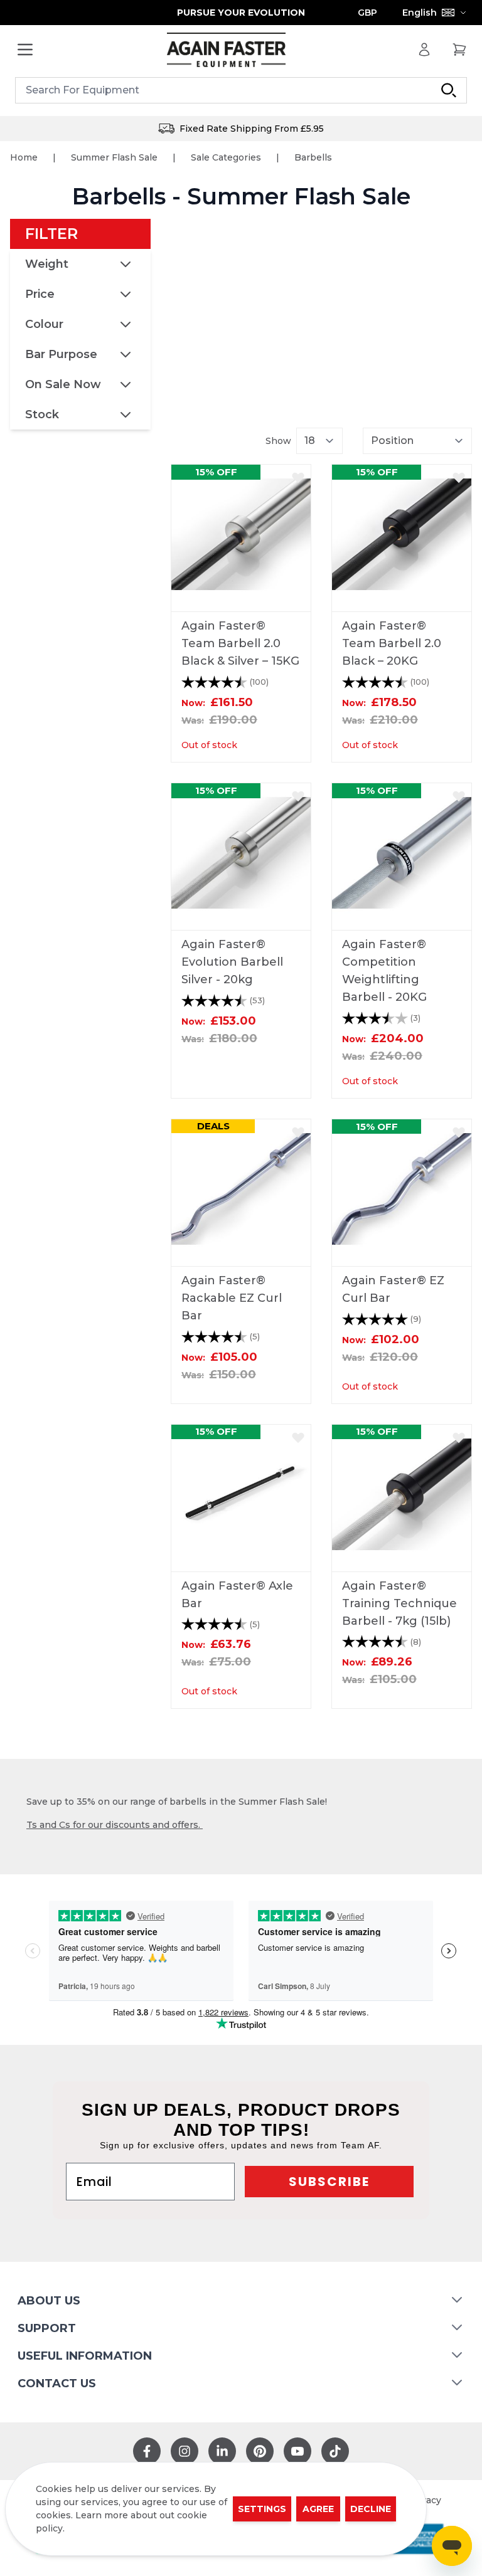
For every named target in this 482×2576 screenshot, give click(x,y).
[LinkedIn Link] (222, 2451)
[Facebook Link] (147, 2451)
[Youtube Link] (297, 2451)
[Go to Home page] (226, 50)
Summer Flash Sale (114, 157)
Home (24, 157)
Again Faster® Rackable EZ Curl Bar (232, 1298)
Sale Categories (226, 157)
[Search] (449, 90)
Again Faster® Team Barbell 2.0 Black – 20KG (392, 643)
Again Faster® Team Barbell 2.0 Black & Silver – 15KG (240, 643)
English (420, 13)
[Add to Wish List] (298, 477)
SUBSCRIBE (329, 2182)
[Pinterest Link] (260, 2451)
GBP (367, 13)
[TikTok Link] (335, 2451)
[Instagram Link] (185, 2451)
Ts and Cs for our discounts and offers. (115, 1825)
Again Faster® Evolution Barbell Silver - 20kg (232, 962)
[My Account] (424, 50)
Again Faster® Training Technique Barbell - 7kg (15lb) (399, 1603)
